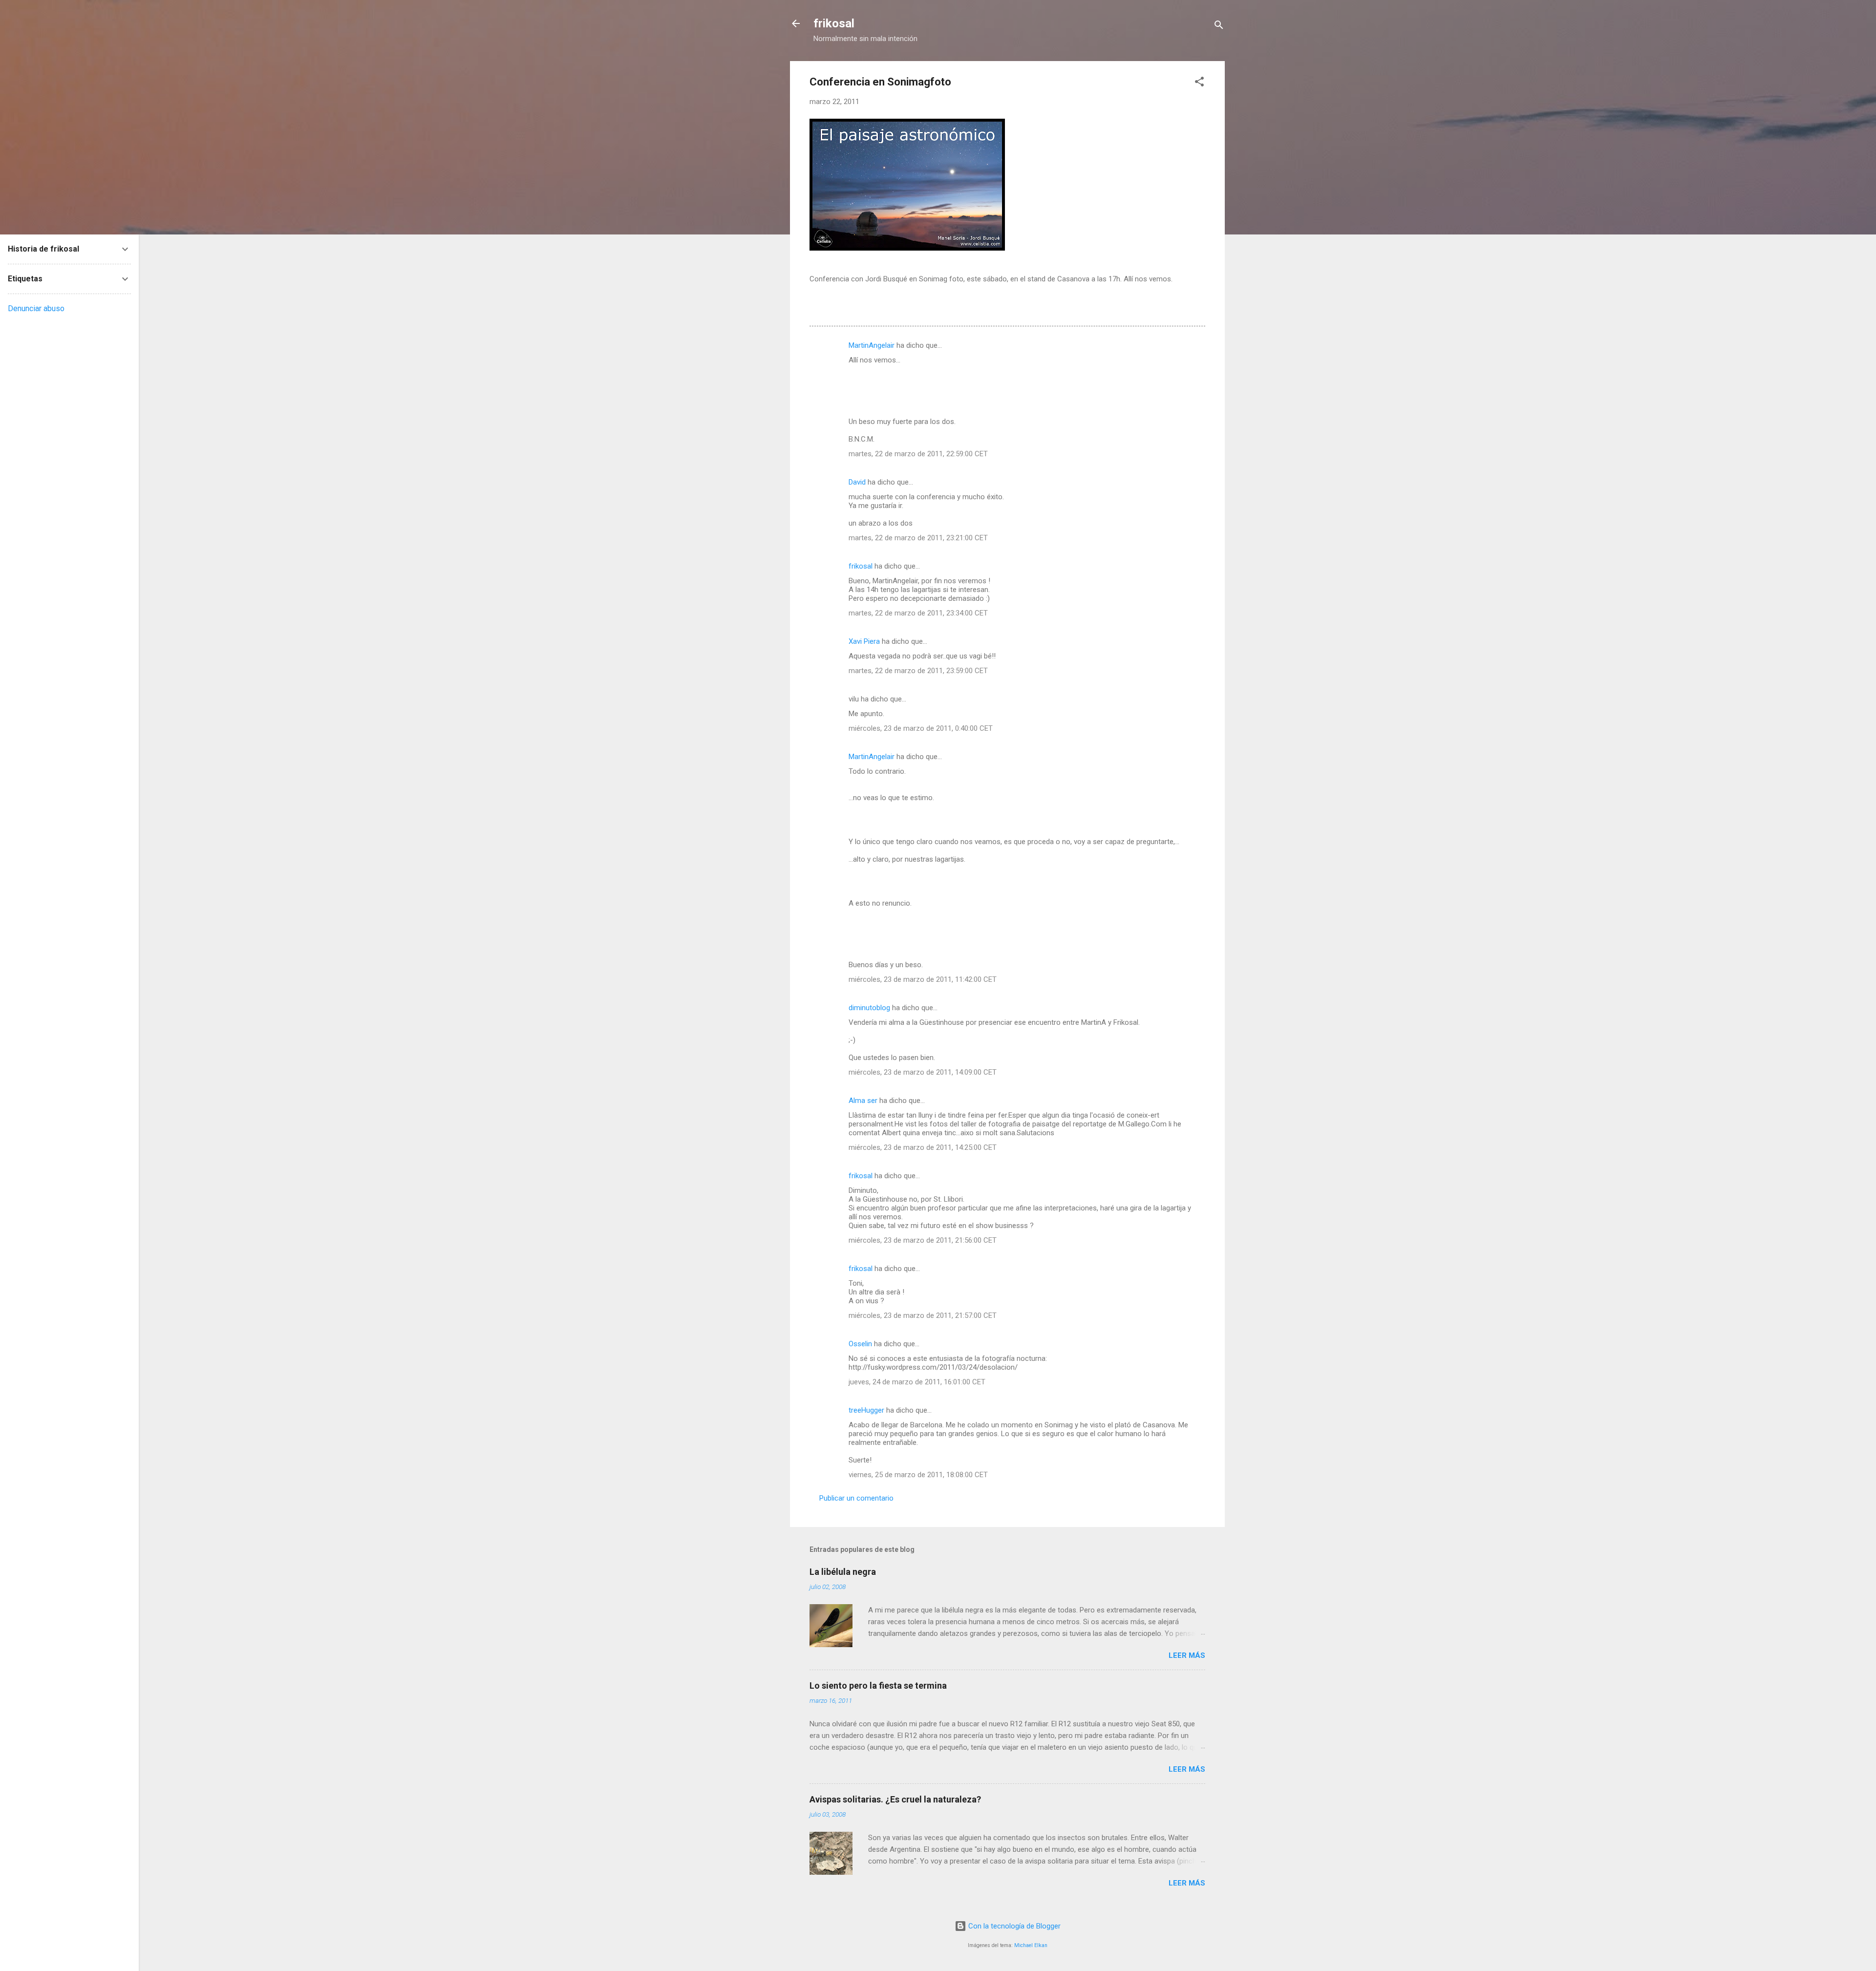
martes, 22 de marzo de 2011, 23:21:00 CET (918, 538)
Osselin (860, 1344)
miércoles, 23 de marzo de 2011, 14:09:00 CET (923, 1072)
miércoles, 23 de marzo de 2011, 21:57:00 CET (923, 1315)
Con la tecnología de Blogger (1013, 1926)
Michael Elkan (1031, 1945)
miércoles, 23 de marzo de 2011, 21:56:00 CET (923, 1240)
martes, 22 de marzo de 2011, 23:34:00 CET (918, 613)
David (857, 482)
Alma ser (863, 1101)
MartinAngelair (872, 345)
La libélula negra (843, 1572)
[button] (1199, 83)
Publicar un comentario (856, 1498)
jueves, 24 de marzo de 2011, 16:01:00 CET (917, 1382)
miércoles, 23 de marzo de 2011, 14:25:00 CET (923, 1147)
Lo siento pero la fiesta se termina (878, 1685)
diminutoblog (869, 1008)
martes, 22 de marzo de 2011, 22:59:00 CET (918, 454)
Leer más (1187, 1655)
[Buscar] (1219, 27)
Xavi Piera (864, 641)
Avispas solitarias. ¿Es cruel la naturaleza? (895, 1799)
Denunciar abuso (36, 308)
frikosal (834, 23)
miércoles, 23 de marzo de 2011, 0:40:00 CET (921, 728)
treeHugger (866, 1410)
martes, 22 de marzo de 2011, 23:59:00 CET (918, 671)
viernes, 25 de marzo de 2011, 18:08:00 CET (918, 1475)
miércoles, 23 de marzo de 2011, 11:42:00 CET (923, 979)
